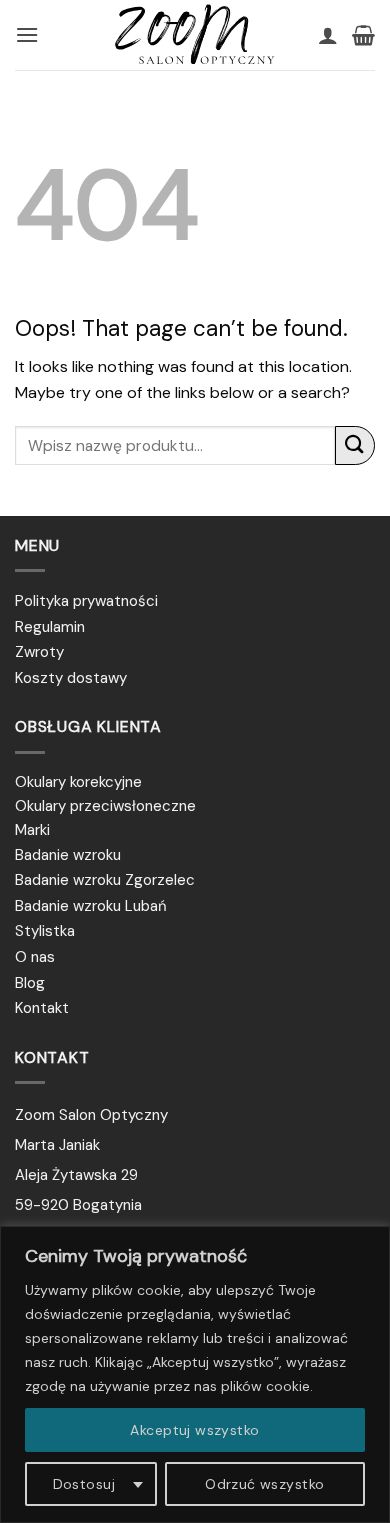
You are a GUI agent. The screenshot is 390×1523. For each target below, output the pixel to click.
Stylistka (45, 931)
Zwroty (39, 652)
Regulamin (50, 627)
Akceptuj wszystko (194, 1430)
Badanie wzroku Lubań (91, 906)
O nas (35, 957)
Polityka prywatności (86, 601)
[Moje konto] (328, 35)
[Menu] (27, 34)
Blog (30, 983)
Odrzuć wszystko (264, 1484)
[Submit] (355, 445)
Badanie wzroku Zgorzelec (105, 880)
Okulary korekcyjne (78, 782)
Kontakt (42, 1008)
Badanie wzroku (68, 855)
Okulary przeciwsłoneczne (105, 806)
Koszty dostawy (71, 678)
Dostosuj (84, 1484)
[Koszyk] (363, 35)
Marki (32, 830)
